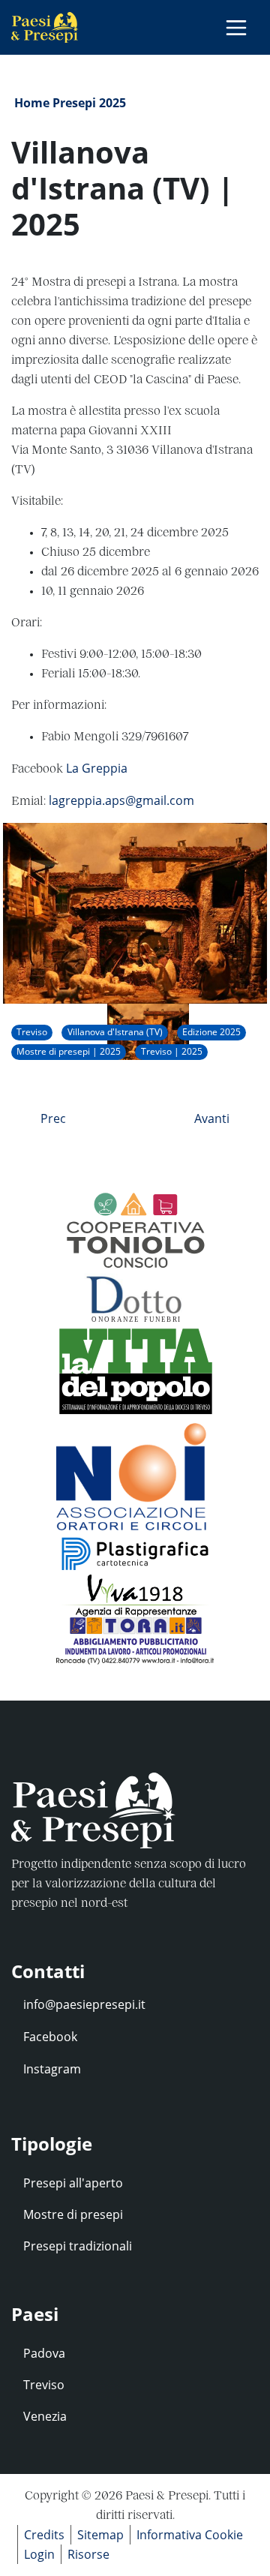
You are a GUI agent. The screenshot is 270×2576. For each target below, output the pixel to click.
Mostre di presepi (73, 2214)
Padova (44, 2353)
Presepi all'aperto (73, 2183)
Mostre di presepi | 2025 (69, 1051)
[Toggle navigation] (236, 28)
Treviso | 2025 (172, 1051)
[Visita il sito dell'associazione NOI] (135, 1473)
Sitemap (100, 2535)
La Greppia (97, 768)
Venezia (45, 2416)
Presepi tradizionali (78, 2246)
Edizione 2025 (211, 1032)
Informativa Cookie (190, 2535)
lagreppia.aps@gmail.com (121, 800)
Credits (44, 2535)
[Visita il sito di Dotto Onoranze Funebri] (135, 1296)
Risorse (88, 2554)
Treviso (32, 1032)
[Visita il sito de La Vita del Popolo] (135, 1369)
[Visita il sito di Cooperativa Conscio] (135, 1230)
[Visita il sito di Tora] (135, 1640)
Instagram (52, 2069)
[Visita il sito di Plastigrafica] (135, 1551)
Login (39, 2554)
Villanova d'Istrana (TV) (115, 1032)
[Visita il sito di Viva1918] (135, 1595)
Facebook (50, 2037)
